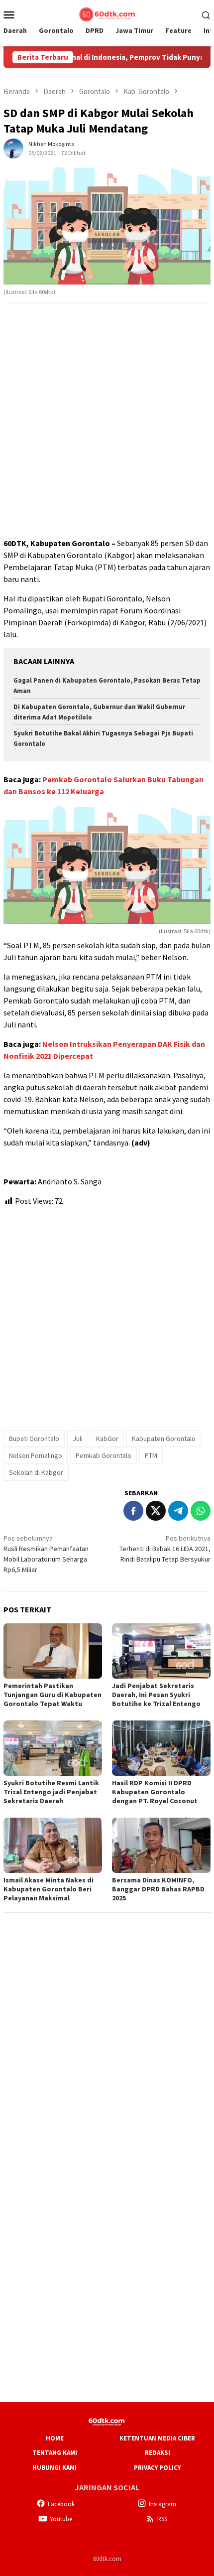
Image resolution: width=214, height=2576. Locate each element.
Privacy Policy (157, 2468)
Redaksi (158, 2453)
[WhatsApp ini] (201, 1511)
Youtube (61, 2519)
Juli (78, 1438)
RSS (162, 2519)
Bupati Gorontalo (34, 1438)
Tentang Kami (55, 2453)
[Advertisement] (107, 421)
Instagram (162, 2504)
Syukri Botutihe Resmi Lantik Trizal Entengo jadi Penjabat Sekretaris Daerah (51, 1792)
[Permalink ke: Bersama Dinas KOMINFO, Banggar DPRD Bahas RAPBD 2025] (161, 1845)
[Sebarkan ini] (133, 1511)
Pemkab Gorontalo (104, 1455)
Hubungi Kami (54, 2468)
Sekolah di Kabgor (36, 1472)
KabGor (107, 1438)
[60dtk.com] (107, 13)
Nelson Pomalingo (36, 1455)
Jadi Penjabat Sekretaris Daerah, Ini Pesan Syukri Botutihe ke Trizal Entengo (156, 1695)
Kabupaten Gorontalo (164, 1438)
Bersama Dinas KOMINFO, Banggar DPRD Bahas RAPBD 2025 (158, 1889)
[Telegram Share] (178, 1511)
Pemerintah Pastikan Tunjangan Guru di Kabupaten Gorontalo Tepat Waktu (53, 1695)
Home (55, 2438)
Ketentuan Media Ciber (157, 2438)
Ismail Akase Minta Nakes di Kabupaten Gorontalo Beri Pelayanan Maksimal (49, 1889)
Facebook (61, 2504)
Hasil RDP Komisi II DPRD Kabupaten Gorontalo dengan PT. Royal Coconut (155, 1792)
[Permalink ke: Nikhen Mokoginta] (13, 147)
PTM (151, 1455)
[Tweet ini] (156, 1511)
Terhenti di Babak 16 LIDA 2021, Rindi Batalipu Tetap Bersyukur (165, 1549)
